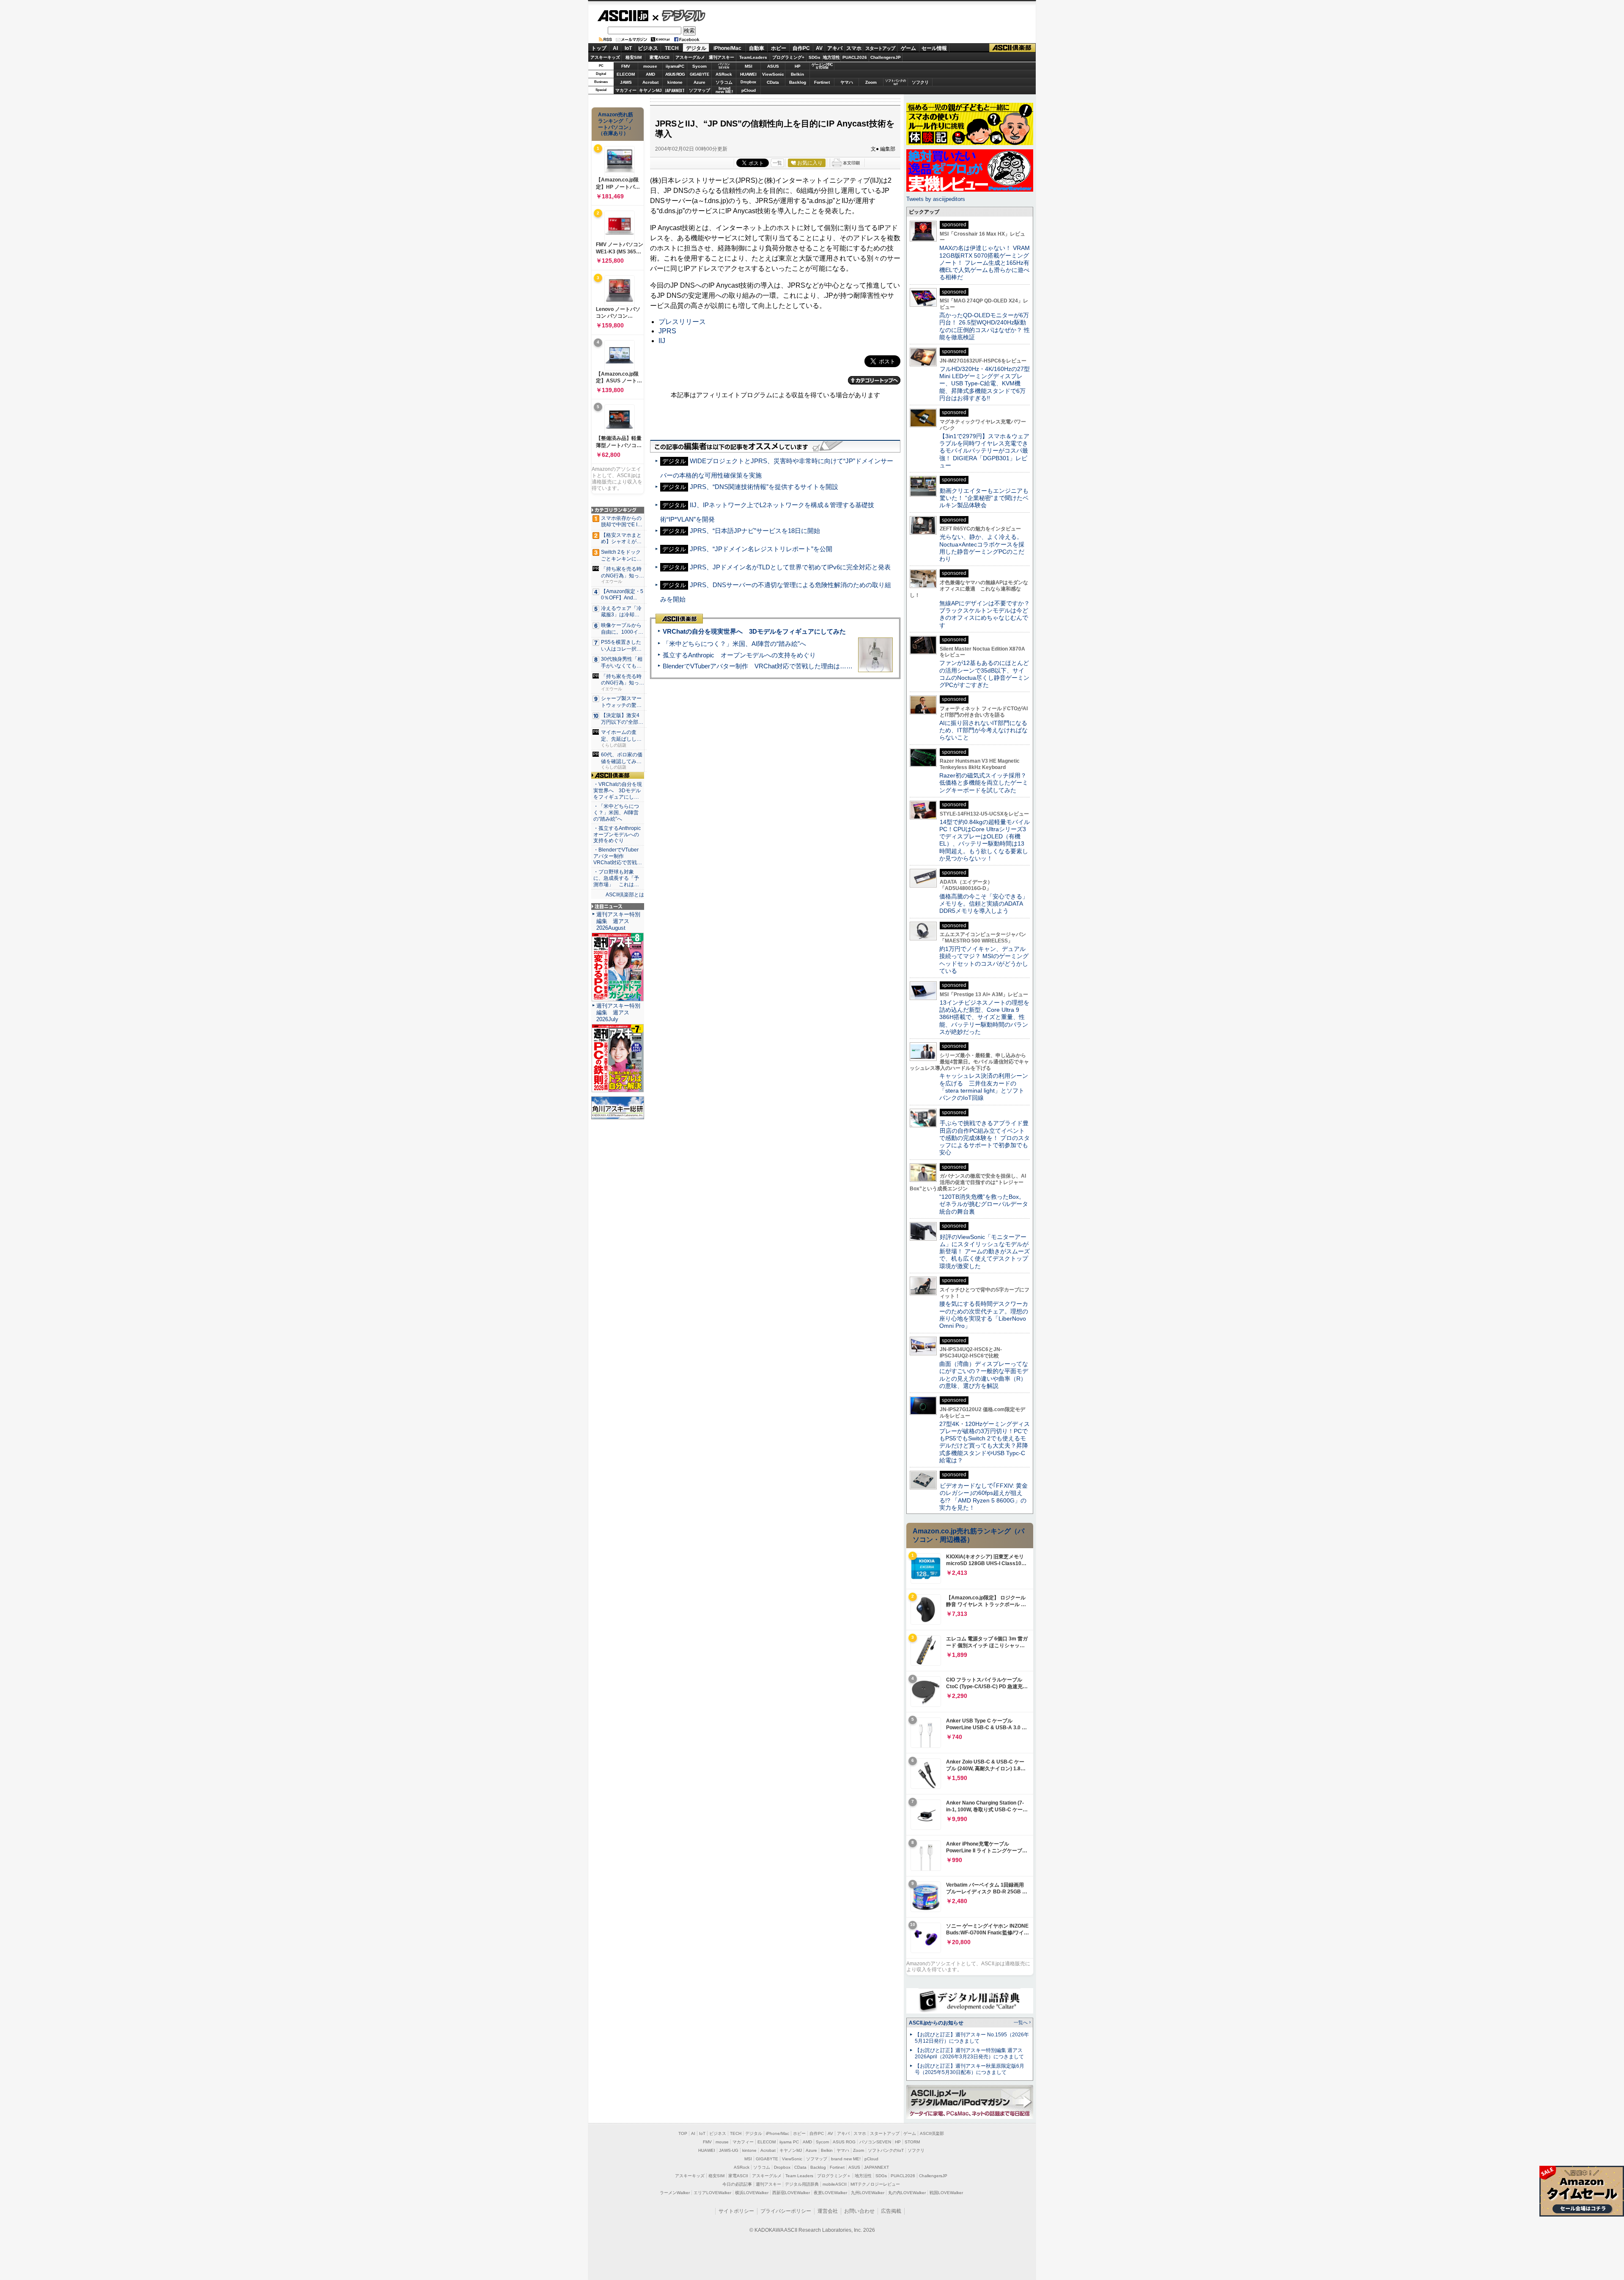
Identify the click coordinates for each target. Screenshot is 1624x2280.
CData (773, 82)
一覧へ (1021, 2022)
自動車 (757, 48)
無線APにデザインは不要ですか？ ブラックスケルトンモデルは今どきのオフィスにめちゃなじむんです (988, 614)
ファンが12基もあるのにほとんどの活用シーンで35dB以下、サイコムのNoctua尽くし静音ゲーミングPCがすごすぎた (984, 674)
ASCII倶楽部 (1012, 48)
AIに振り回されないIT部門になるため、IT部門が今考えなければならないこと (983, 730)
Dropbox (748, 82)
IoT (628, 48)
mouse (650, 66)
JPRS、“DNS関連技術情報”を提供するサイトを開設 (764, 487)
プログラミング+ (788, 57)
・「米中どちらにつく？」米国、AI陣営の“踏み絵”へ (616, 813)
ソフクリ (920, 82)
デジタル (679, 15)
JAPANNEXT (675, 90)
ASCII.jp (623, 16)
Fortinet (822, 82)
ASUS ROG (675, 74)
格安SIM (634, 57)
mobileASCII (835, 2184)
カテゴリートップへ (874, 380)
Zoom (871, 82)
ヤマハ (847, 82)
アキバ (835, 48)
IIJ (662, 341)
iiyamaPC (675, 66)
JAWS (626, 82)
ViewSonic (773, 74)
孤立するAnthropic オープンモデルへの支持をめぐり (739, 655)
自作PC (801, 48)
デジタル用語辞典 (802, 2184)
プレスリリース (682, 322)
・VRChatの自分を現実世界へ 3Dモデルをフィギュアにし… (618, 791)
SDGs (815, 57)
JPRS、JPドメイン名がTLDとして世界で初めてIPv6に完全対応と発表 (790, 567)
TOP (683, 2133)
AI (615, 48)
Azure (700, 82)
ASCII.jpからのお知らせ (936, 2023)
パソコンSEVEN (724, 66)
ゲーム (908, 48)
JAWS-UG (729, 2150)
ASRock (724, 74)
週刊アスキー (721, 57)
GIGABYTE (699, 74)
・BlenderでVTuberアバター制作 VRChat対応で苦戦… (618, 856)
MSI (749, 66)
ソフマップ (700, 90)
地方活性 (831, 57)
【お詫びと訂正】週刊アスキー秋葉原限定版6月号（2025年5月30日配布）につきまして (970, 2069)
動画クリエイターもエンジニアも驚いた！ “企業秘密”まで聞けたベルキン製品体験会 (984, 498)
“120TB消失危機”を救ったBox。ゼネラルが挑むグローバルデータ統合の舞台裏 (984, 1204)
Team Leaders (799, 2176)
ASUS (773, 66)
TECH (672, 48)
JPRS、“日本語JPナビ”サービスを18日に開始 (755, 531)
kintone (675, 82)
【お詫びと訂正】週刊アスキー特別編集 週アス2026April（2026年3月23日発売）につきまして (969, 2053)
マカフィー (626, 90)
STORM (912, 2142)
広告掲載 (891, 2211)
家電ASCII (660, 57)
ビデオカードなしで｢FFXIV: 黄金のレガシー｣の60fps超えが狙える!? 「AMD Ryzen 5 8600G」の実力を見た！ (983, 1497)
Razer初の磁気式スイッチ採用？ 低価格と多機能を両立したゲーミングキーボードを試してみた (986, 783)
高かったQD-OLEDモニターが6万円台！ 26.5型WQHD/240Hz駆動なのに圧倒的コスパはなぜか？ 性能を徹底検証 (985, 326)
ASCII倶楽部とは (625, 895)
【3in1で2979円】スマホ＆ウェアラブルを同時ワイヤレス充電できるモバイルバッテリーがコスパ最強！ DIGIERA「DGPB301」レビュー (984, 451)
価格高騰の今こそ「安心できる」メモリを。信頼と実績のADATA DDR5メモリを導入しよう (984, 904)
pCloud (749, 90)
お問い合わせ (859, 2211)
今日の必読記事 (737, 2184)
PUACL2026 (855, 57)
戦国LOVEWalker (946, 2193)
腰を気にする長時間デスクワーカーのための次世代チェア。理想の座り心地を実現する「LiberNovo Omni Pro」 (984, 1315)
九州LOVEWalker (868, 2193)
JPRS (667, 331)
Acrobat (650, 82)
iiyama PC (789, 2142)
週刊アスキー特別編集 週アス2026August (618, 921)
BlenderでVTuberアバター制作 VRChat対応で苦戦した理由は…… (758, 666)
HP (798, 66)
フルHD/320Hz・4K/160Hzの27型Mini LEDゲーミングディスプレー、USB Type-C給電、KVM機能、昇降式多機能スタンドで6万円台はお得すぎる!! (985, 383)
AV (819, 48)
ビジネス (648, 48)
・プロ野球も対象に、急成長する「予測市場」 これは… (616, 878)
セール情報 (934, 48)
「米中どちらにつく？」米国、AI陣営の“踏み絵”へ (734, 644)
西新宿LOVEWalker (791, 2193)
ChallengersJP (886, 57)
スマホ (854, 48)
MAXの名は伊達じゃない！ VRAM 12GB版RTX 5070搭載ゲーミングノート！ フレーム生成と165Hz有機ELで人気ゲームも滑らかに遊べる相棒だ (985, 262)
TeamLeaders (753, 57)
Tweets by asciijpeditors (936, 199)
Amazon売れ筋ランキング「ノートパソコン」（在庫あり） (616, 124)
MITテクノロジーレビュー (875, 2184)
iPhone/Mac (727, 48)
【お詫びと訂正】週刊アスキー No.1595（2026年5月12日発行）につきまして (972, 2038)
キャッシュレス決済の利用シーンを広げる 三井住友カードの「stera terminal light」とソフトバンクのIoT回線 (984, 1087)
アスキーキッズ (605, 57)
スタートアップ (880, 48)
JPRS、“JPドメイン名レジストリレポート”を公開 (761, 549)
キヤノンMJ (650, 90)
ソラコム (724, 82)
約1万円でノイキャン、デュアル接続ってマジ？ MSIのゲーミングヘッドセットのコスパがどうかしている (984, 960)
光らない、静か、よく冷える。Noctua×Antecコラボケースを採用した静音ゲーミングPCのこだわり (982, 548)
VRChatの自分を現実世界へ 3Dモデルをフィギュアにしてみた (754, 631)
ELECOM (626, 74)
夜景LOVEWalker (830, 2193)
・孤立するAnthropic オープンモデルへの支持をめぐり (618, 835)
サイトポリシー (736, 2211)
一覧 (777, 163)
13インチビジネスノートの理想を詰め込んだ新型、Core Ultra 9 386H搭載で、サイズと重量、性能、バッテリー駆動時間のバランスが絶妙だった (984, 1017)
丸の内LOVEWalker (907, 2193)
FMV (626, 66)
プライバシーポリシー (786, 2211)
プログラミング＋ (834, 2176)
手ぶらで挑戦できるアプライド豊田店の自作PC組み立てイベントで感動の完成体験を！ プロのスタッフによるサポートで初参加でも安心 (985, 1138)
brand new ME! (846, 2159)
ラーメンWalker (675, 2193)
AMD (650, 74)
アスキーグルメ (690, 57)
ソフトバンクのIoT (896, 82)
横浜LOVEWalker (752, 2193)
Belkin (797, 74)
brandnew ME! (724, 90)
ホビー (779, 48)
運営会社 (828, 2211)
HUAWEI (748, 74)
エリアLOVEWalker (712, 2193)
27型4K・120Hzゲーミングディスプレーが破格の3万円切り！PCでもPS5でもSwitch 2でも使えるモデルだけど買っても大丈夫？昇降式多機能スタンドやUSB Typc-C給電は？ (985, 1442)
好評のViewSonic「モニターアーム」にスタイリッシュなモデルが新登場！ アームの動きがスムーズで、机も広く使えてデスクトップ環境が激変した (985, 1251)
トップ (599, 48)
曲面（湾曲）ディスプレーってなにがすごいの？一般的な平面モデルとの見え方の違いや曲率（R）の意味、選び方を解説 (984, 1375)
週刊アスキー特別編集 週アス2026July (618, 1012)
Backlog (798, 82)
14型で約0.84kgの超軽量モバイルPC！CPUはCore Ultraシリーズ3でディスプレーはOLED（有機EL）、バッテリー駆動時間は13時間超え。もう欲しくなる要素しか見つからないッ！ (985, 840)
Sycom (700, 66)
